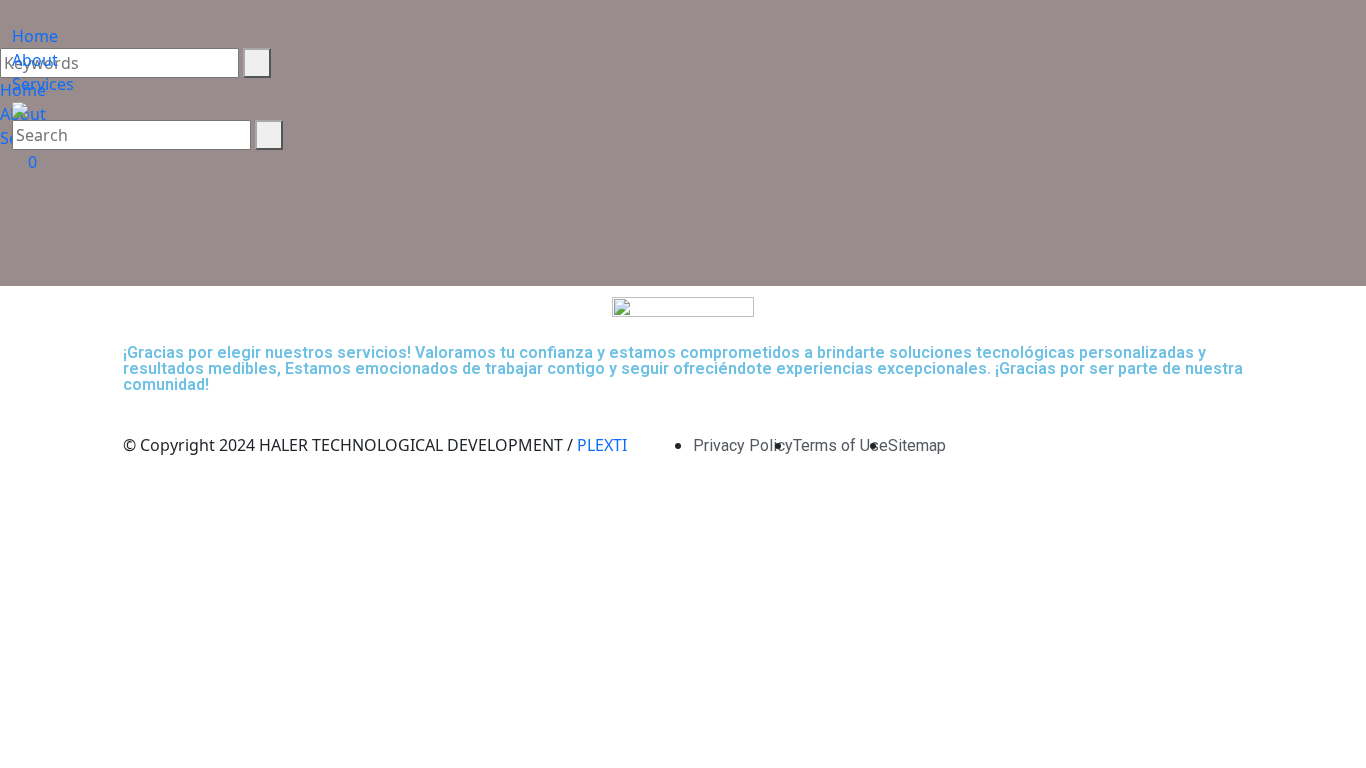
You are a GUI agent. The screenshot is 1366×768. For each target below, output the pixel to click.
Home (35, 36)
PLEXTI (602, 445)
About (35, 60)
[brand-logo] (683, 12)
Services (43, 84)
